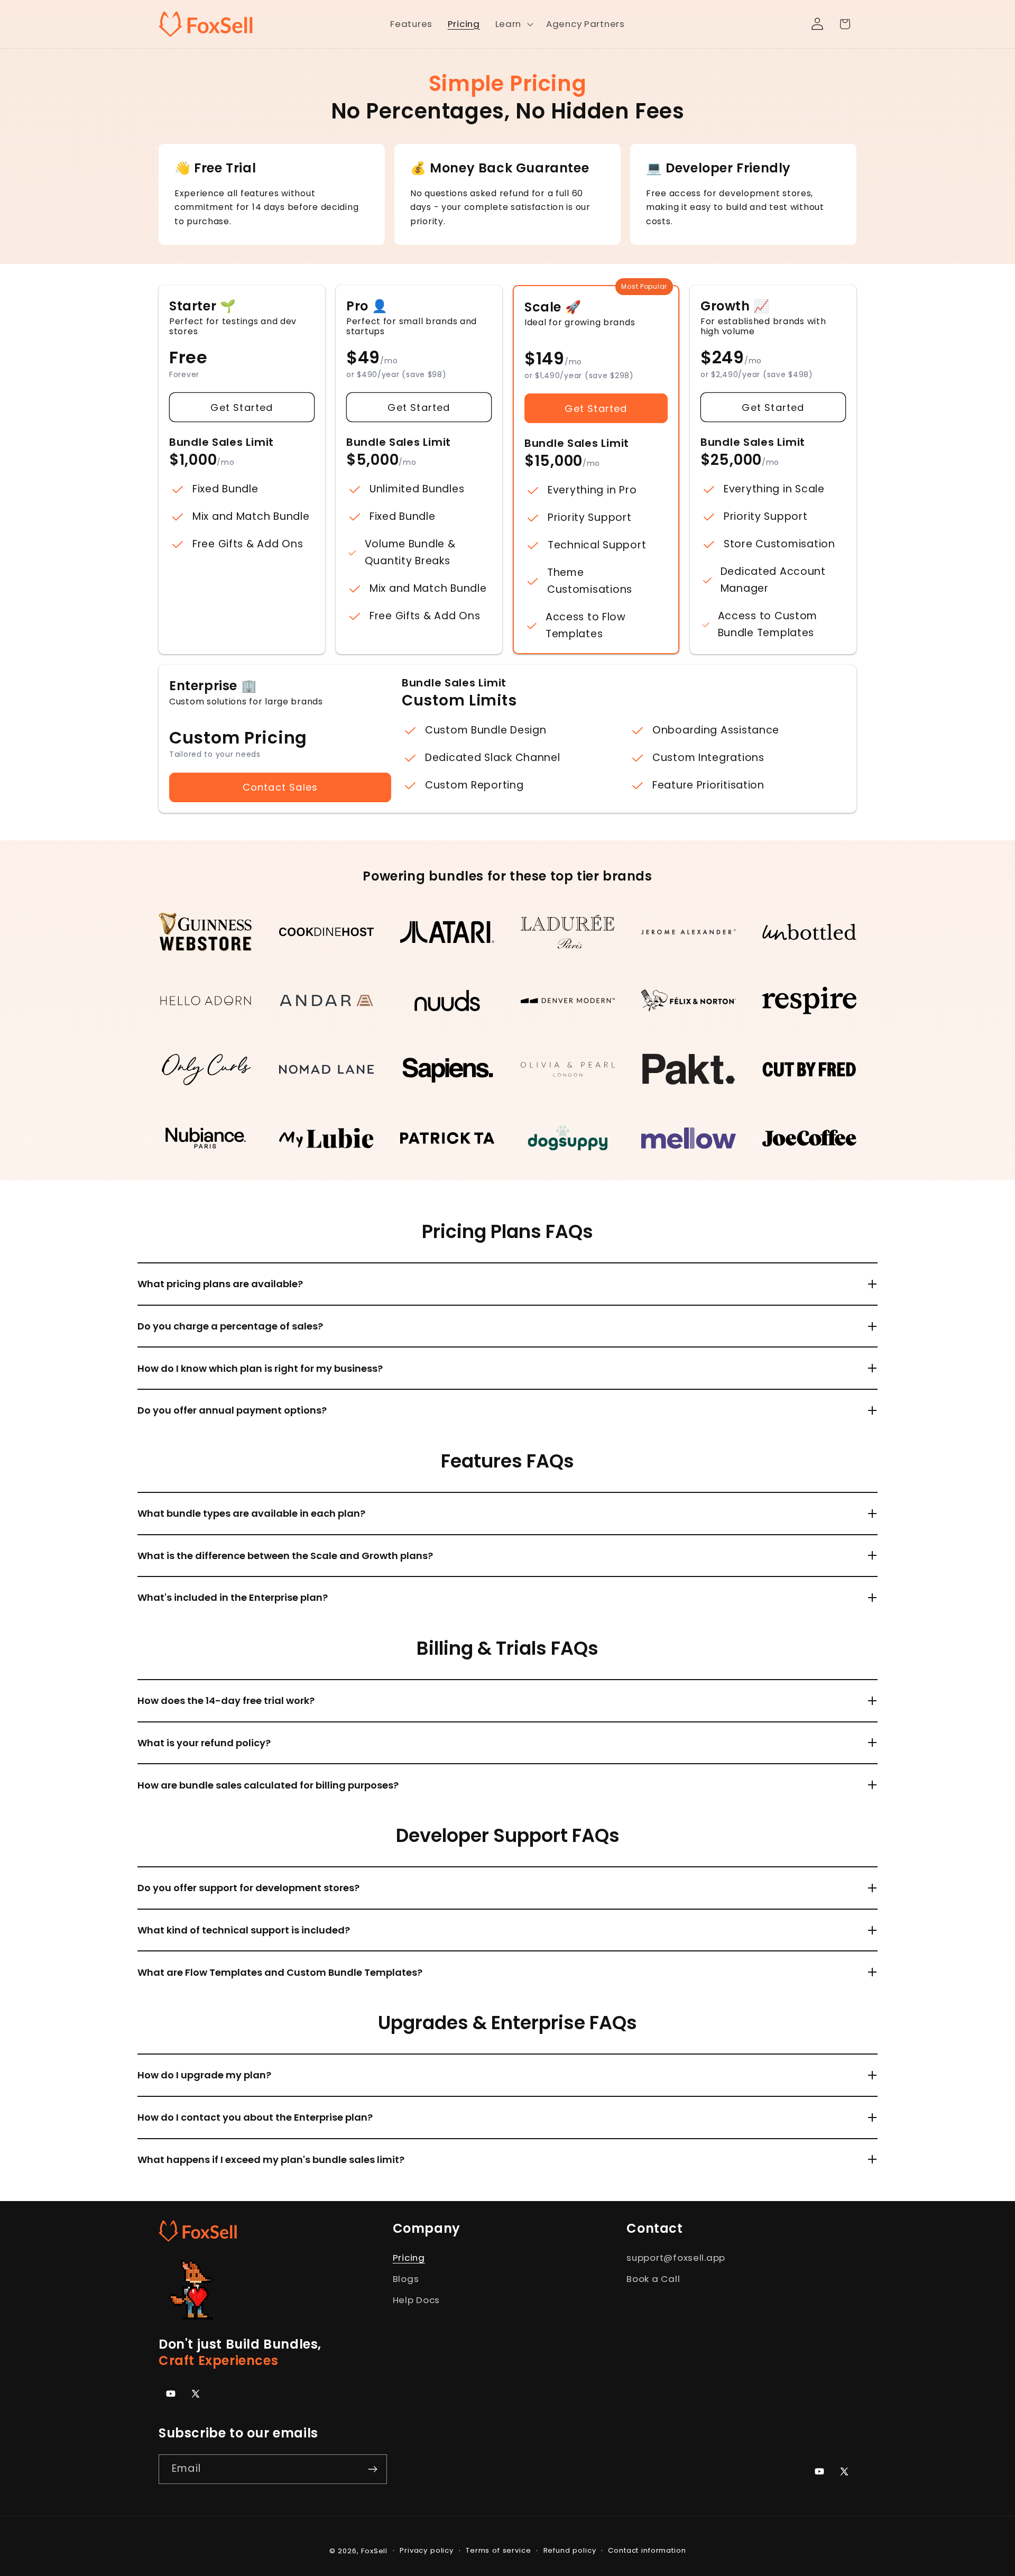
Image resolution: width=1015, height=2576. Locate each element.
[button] (513, 24)
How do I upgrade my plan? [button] (204, 2075)
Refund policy (570, 2550)
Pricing (409, 2258)
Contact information (647, 2550)
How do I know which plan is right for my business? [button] (260, 1368)
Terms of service (498, 2550)
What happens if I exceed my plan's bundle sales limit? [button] (271, 2160)
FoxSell (374, 2551)
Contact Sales (280, 787)
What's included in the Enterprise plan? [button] (233, 1597)
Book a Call (653, 2279)
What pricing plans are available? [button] (220, 1284)
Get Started (242, 407)
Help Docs (416, 2300)
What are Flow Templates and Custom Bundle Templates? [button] (280, 1972)
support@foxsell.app (676, 2258)
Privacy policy (427, 2550)
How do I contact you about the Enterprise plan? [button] (255, 2117)
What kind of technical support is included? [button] (244, 1930)
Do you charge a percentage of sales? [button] (230, 1326)
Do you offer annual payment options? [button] (232, 1410)
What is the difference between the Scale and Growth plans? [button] (285, 1556)
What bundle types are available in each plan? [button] (251, 1513)
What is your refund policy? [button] (204, 1743)
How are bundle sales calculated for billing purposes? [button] (268, 1785)
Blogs (406, 2279)
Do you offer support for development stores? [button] (248, 1888)
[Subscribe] (372, 2469)
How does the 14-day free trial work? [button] (226, 1700)
